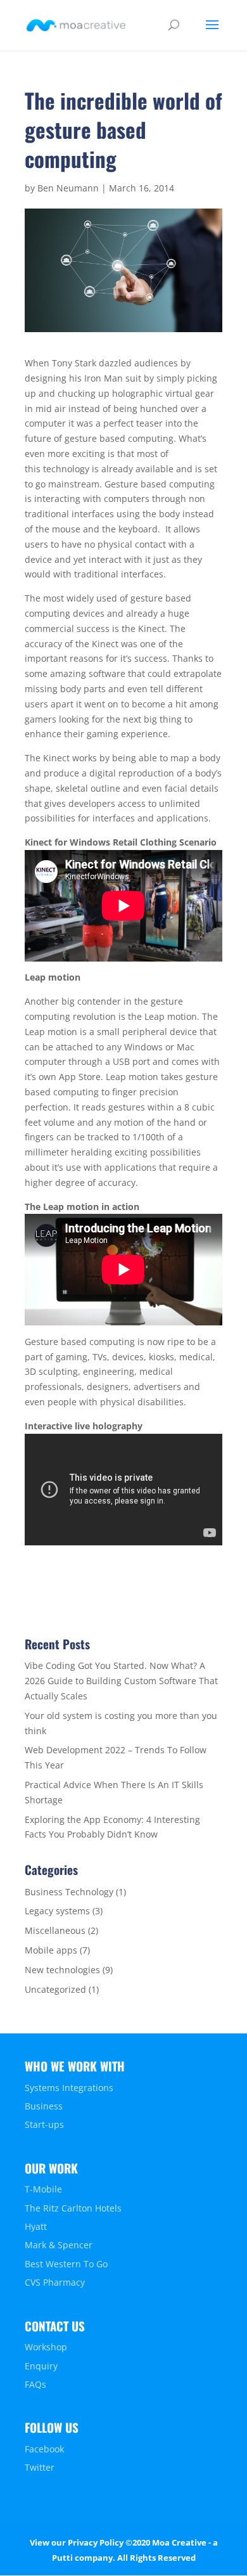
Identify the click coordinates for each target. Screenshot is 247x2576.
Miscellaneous (55, 1930)
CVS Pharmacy (55, 2282)
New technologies (62, 1970)
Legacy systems (57, 1911)
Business (44, 2106)
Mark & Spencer (59, 2245)
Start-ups (44, 2124)
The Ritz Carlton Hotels (73, 2208)
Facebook (44, 2449)
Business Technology (69, 1892)
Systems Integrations (69, 2088)
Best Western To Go (66, 2264)
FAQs (35, 2384)
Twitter (40, 2467)
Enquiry (41, 2366)
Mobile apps (51, 1950)
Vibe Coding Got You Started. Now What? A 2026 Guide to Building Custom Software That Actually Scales (121, 1681)
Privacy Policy (96, 2542)
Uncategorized (55, 1989)
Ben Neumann (68, 188)
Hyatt (36, 2226)
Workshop (46, 2347)
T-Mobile (43, 2189)
